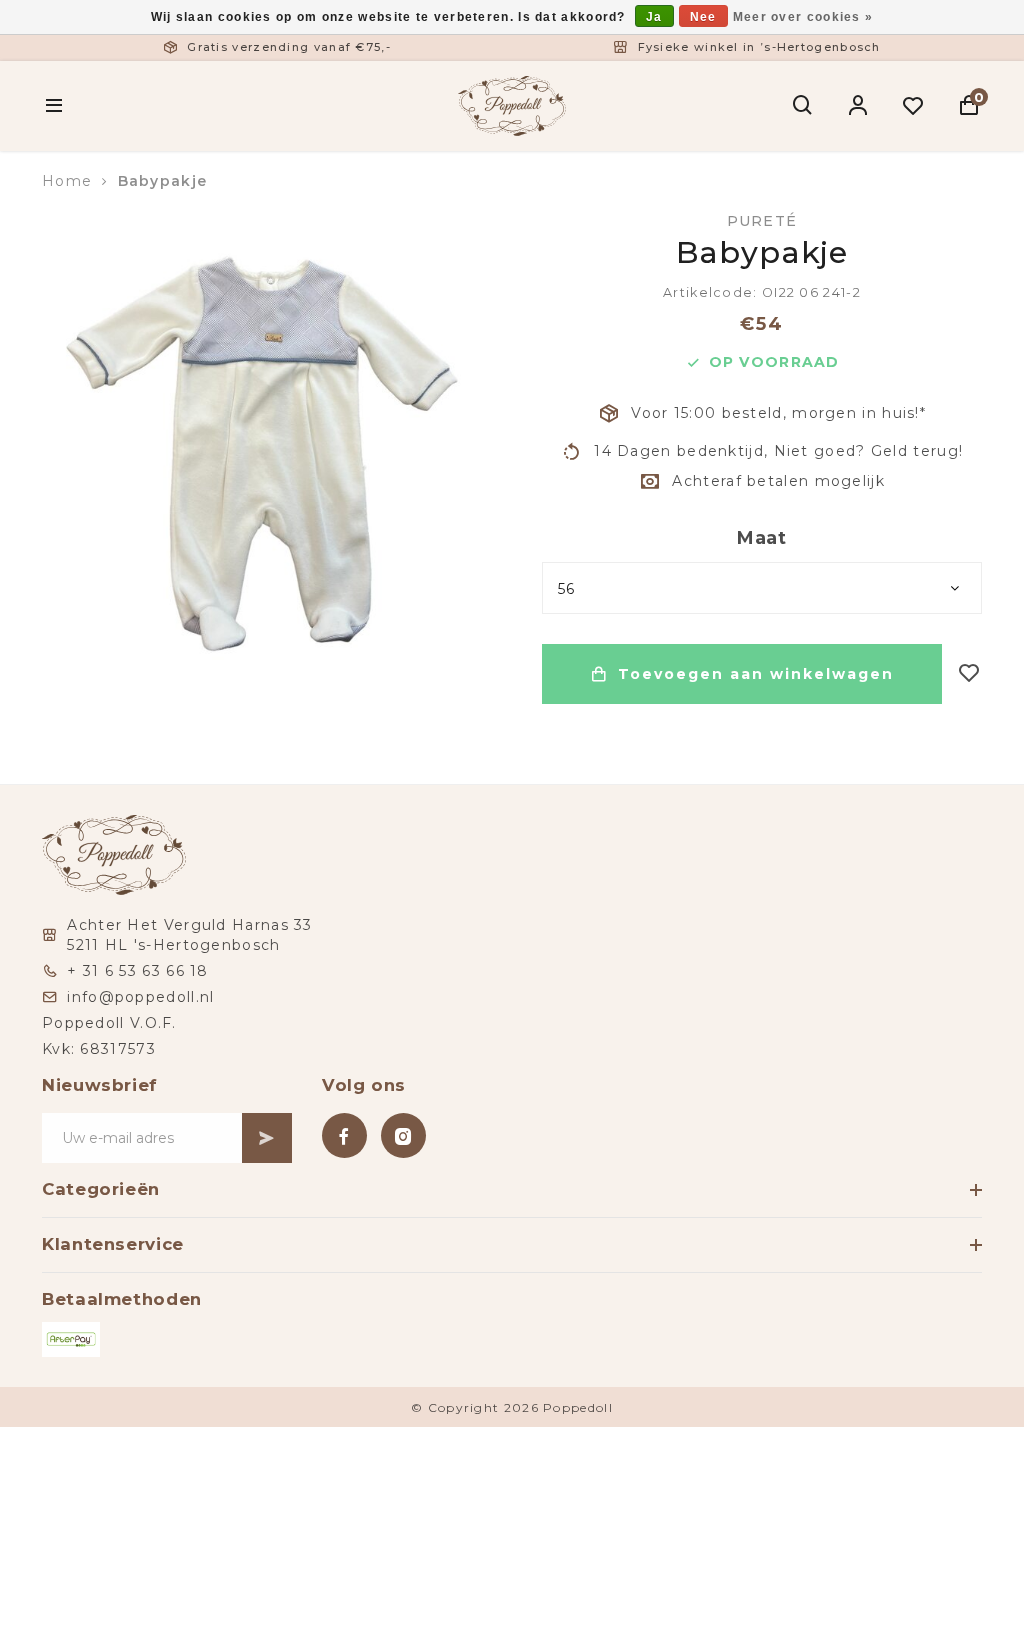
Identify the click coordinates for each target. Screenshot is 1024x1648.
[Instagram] (403, 1135)
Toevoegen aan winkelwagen (756, 674)
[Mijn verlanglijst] (913, 106)
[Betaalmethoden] (71, 1339)
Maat (762, 538)
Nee (703, 17)
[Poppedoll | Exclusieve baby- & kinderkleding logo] (512, 104)
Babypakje (163, 181)
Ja (654, 17)
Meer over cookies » (803, 17)
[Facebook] (344, 1135)
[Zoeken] (803, 106)
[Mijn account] (858, 106)
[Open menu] (54, 106)
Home (67, 181)
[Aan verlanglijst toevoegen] (969, 674)
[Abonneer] (267, 1138)
